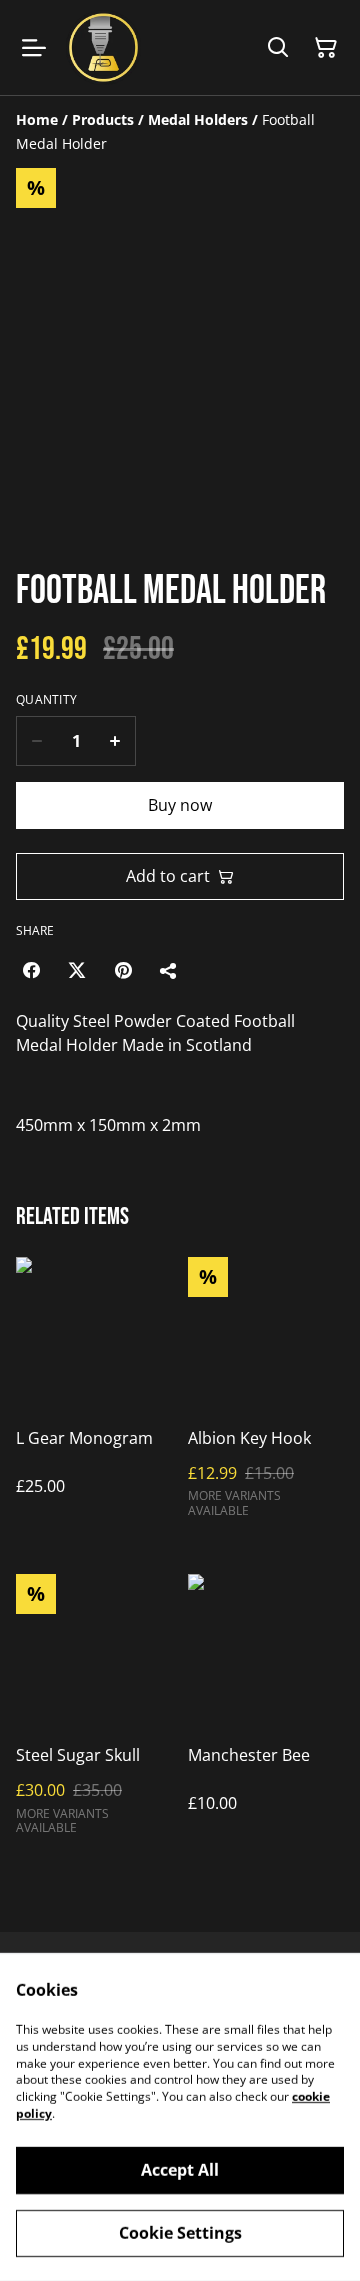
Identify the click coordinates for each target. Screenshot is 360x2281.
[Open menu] (34, 48)
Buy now (180, 805)
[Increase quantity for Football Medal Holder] (115, 741)
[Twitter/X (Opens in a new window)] (77, 970)
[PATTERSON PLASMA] (103, 47)
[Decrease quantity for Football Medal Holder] (36, 741)
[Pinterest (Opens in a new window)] (123, 970)
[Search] (278, 48)
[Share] (169, 970)
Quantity (46, 700)
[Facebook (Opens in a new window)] (31, 970)
